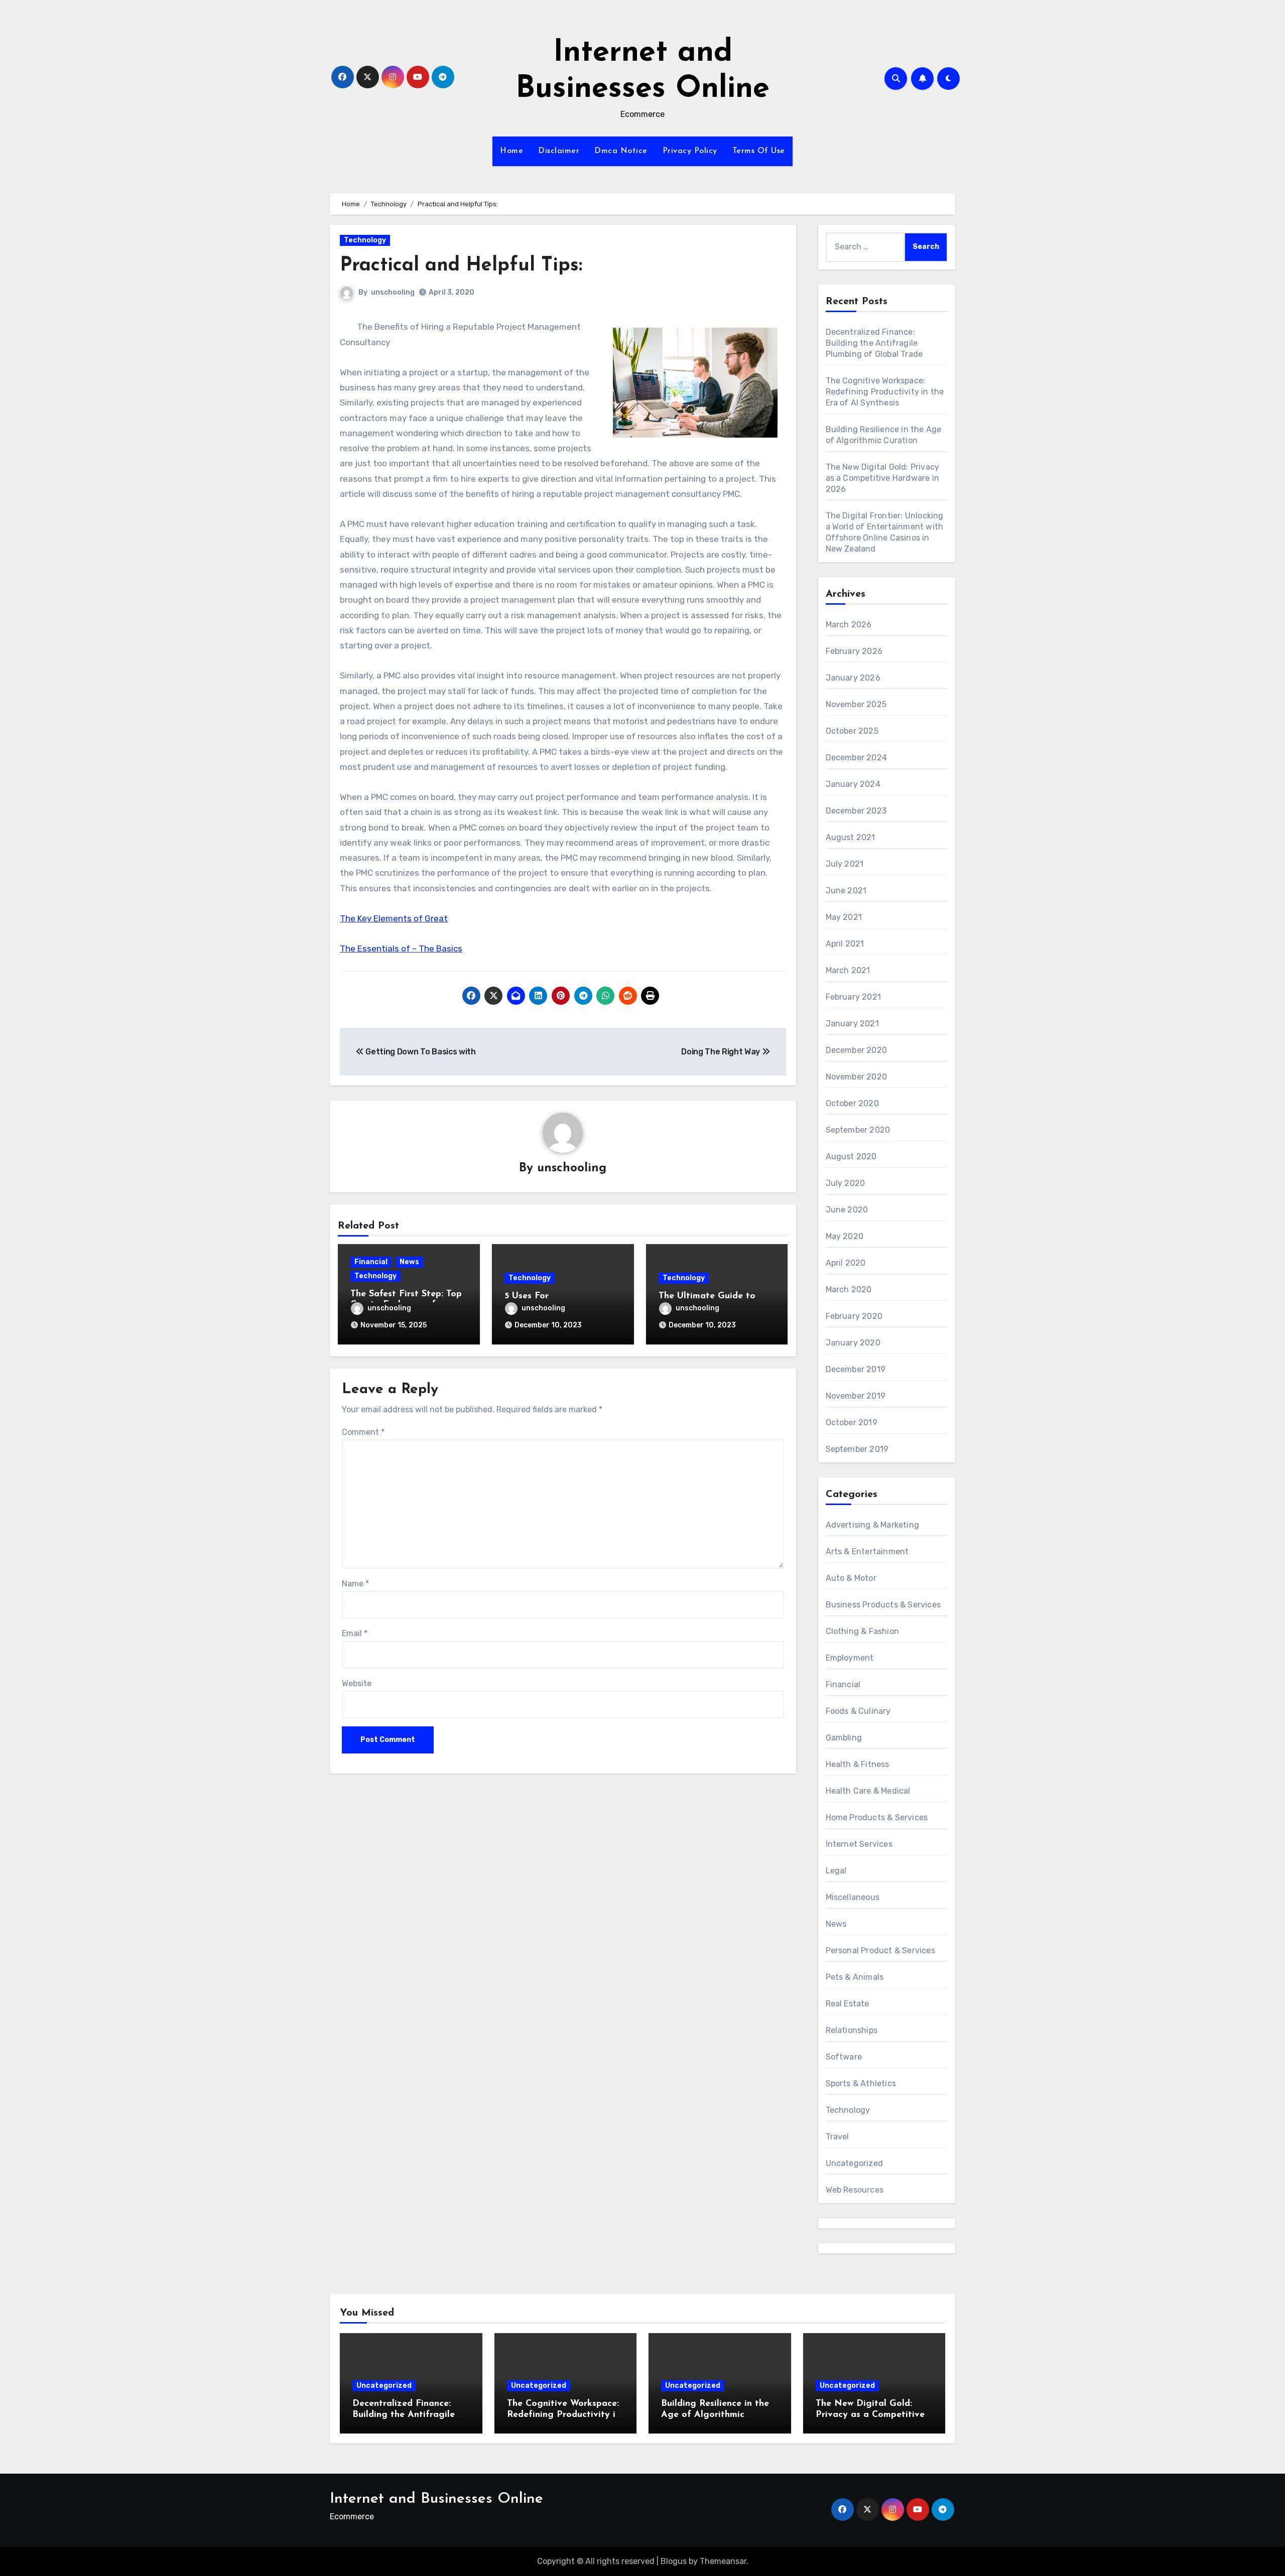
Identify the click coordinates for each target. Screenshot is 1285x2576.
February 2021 (854, 997)
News (409, 1262)
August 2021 (851, 837)
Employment (850, 1658)
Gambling (844, 1738)
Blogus (674, 2561)
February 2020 (854, 1316)
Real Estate (848, 2004)
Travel (838, 2137)
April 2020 (846, 1263)
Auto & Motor (851, 1578)
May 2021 (844, 917)
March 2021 (848, 970)
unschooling (393, 292)
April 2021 (845, 944)
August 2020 (851, 1157)
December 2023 (856, 811)
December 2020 (857, 1050)
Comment (363, 1432)
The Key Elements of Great (394, 918)
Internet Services (859, 1844)
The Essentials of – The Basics (401, 948)
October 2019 (852, 1422)
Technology (365, 240)
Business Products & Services (883, 1605)
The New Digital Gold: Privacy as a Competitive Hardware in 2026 (883, 478)
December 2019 (856, 1369)
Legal (836, 1871)
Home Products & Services (877, 1817)
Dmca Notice (621, 151)
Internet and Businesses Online (436, 2499)
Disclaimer (559, 151)
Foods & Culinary (858, 1711)
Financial (371, 1262)
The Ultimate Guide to (707, 1296)
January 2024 (853, 784)
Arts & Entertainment (867, 1551)
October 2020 (852, 1103)
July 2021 (845, 864)
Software (844, 2057)
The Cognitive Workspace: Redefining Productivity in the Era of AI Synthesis (885, 392)
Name (355, 1584)
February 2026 (854, 651)
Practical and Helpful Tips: (461, 266)
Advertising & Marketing (873, 1525)
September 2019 (857, 1449)
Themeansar (723, 2561)
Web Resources (855, 2190)
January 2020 (853, 1343)
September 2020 (858, 1130)
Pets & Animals (855, 1977)
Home (511, 151)
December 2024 (857, 758)
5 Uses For (527, 1296)
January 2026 (853, 678)
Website (357, 1683)
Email (355, 1633)
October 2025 (852, 731)
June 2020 (847, 1210)
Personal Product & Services (880, 1950)
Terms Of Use (759, 151)
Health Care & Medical (868, 1791)
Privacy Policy (690, 151)
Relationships (852, 2030)
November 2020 (857, 1077)
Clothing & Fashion (863, 1631)
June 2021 (846, 891)
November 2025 (856, 704)
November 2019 (856, 1396)
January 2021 (852, 1024)
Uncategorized (855, 2163)
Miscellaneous (853, 1897)
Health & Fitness (858, 1764)
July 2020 (846, 1183)
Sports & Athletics (861, 2083)
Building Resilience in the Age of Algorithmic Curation (715, 2415)
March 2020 (849, 1290)
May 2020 (845, 1236)
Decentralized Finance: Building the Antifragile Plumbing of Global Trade (874, 343)
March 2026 (849, 625)
